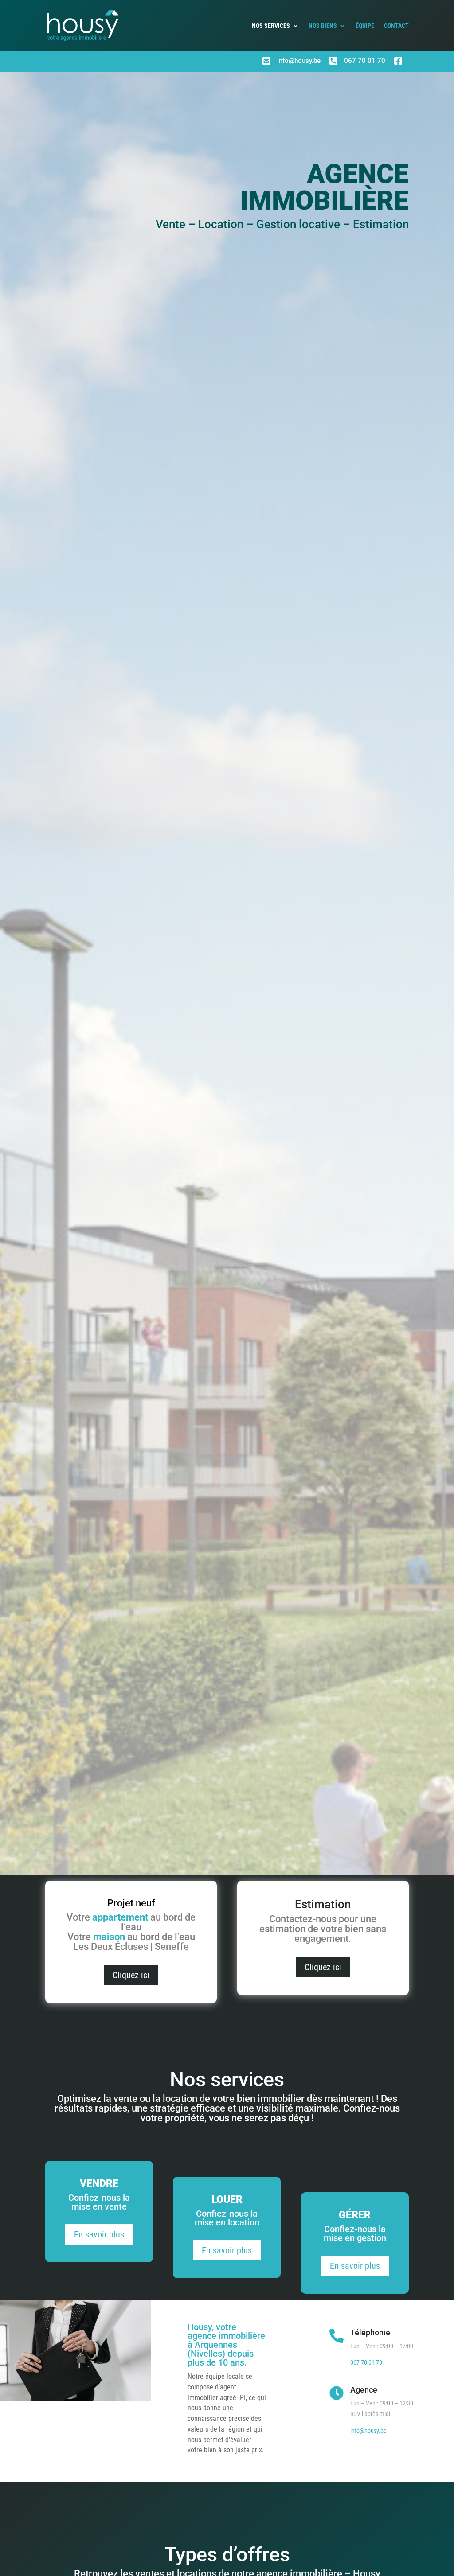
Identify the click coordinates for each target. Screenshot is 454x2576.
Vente (170, 224)
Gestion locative (298, 224)
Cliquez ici (131, 1975)
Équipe (365, 26)
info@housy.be (299, 61)
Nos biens (323, 26)
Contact (396, 26)
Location (221, 224)
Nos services (271, 26)
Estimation (381, 224)
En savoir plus (99, 2234)
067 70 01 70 (365, 61)
